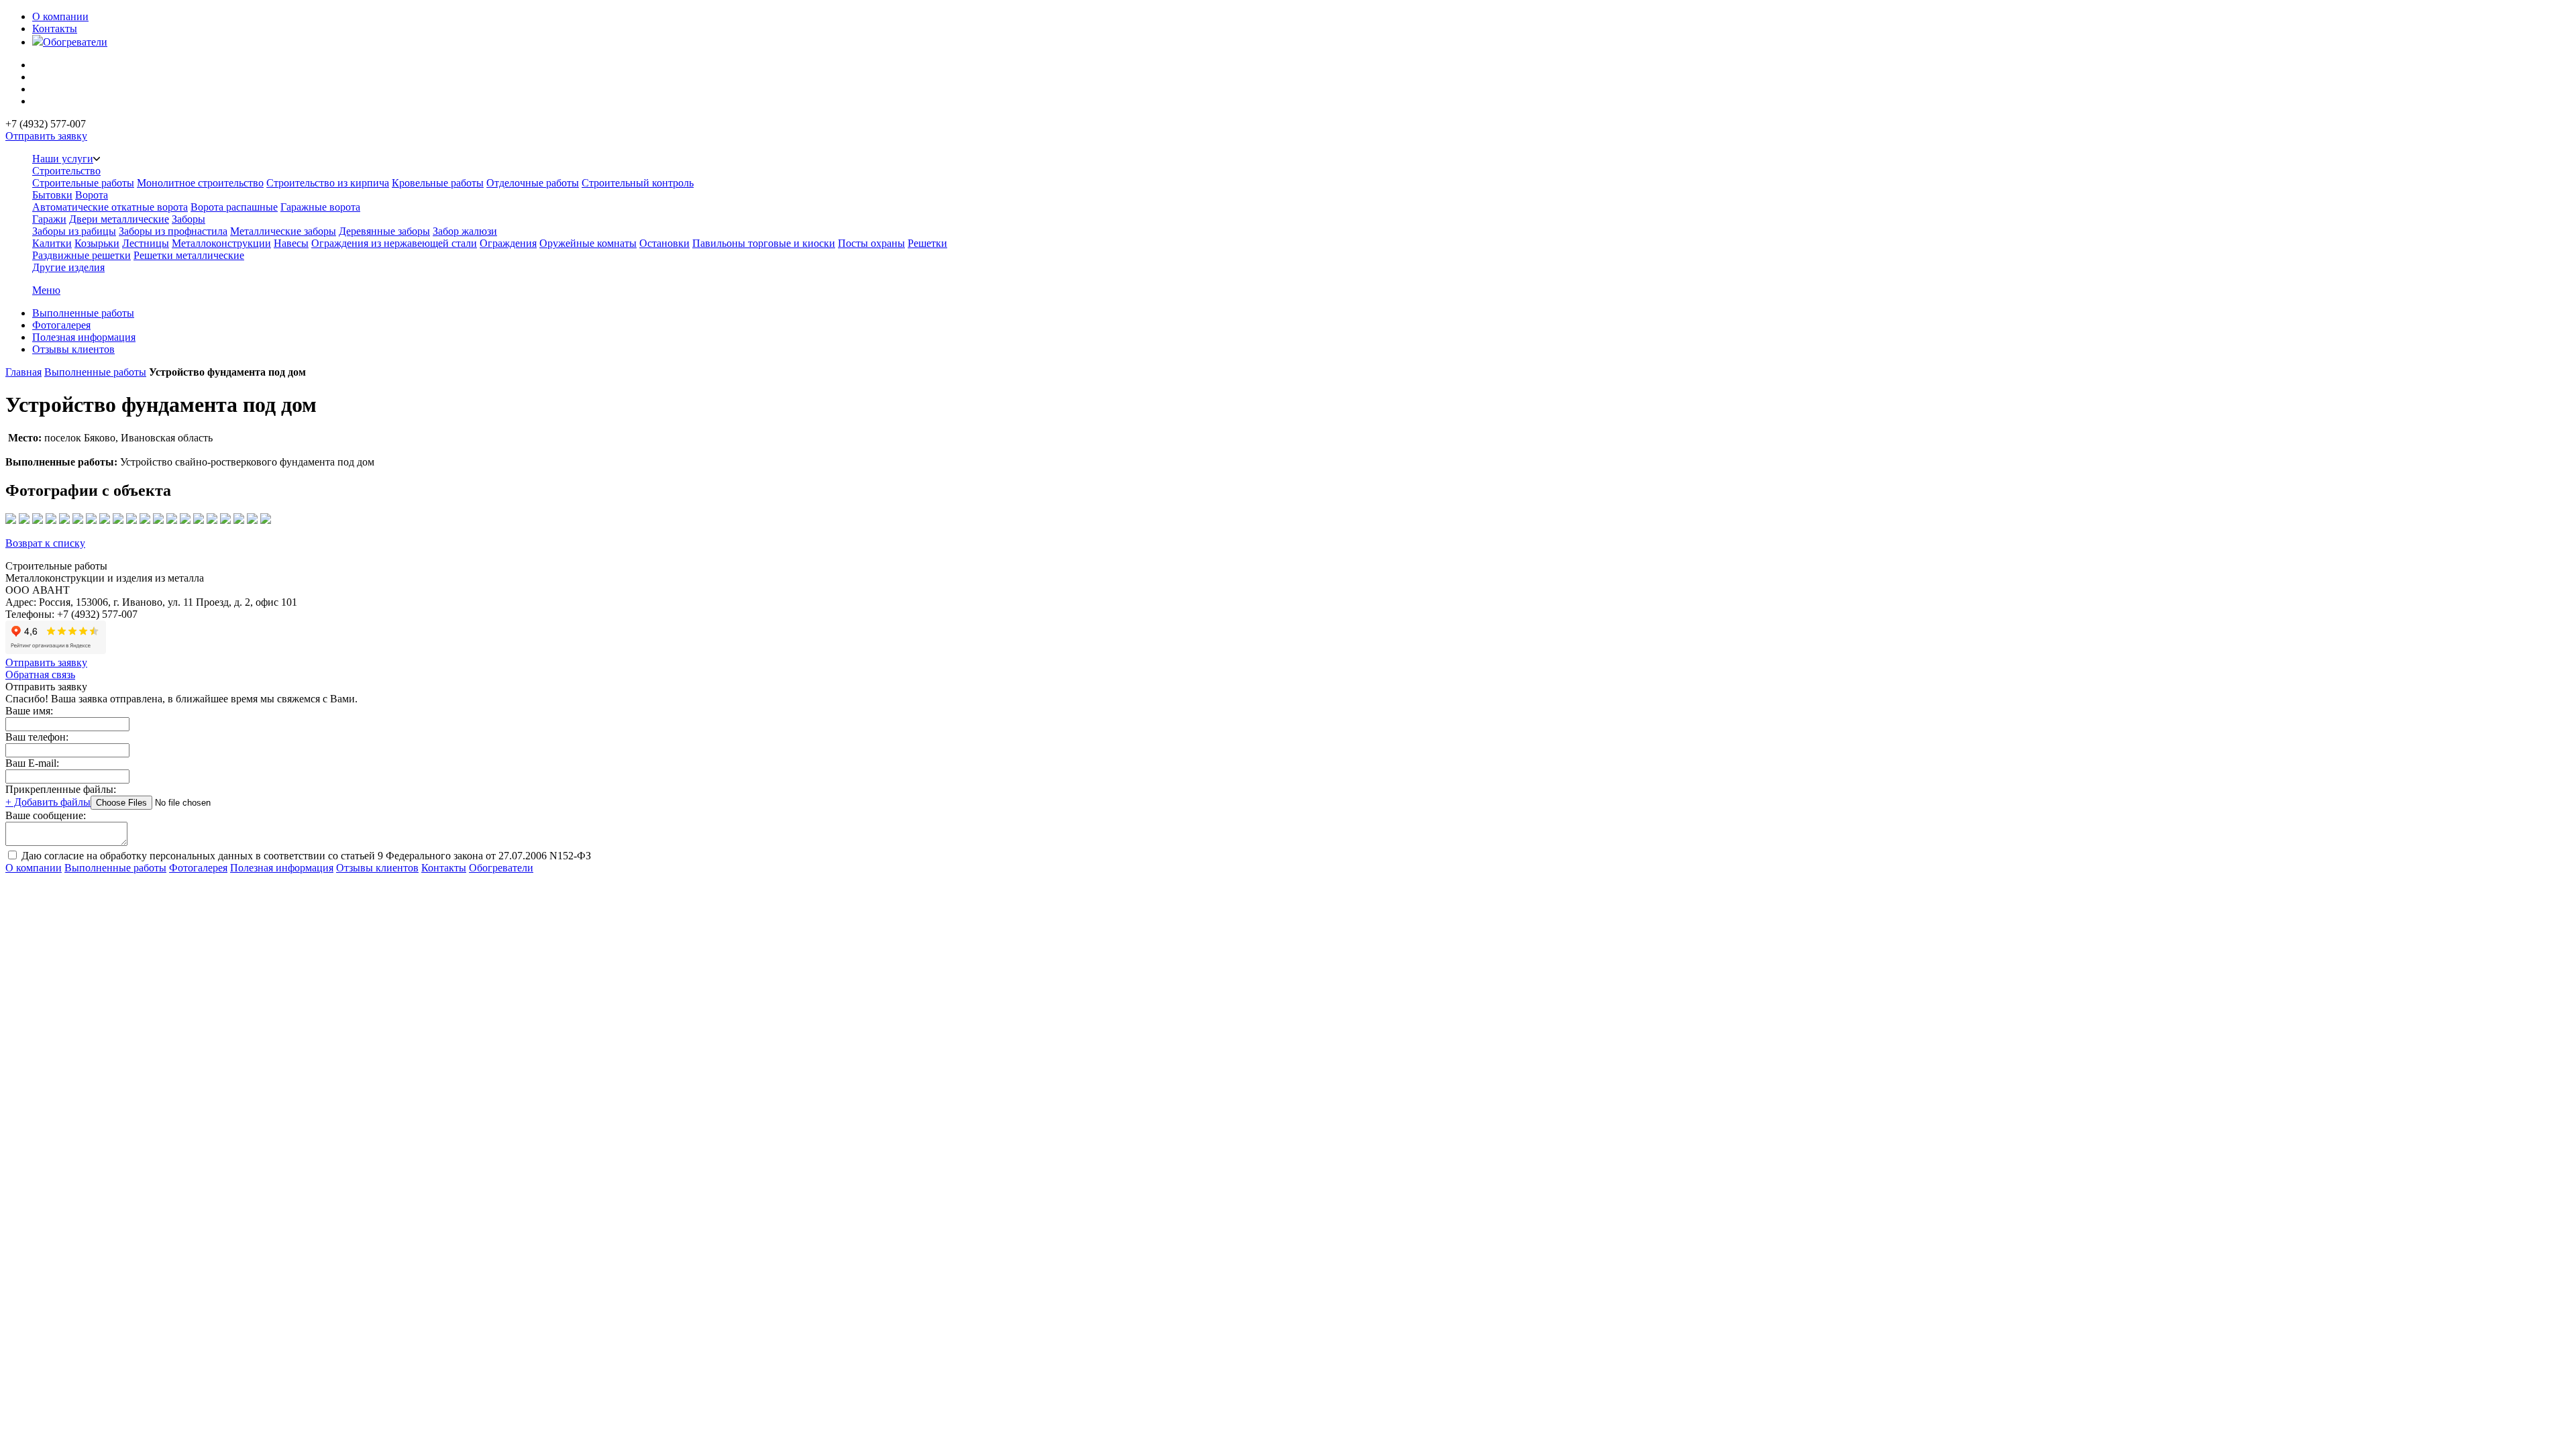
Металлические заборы (283, 231)
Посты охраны (871, 243)
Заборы (189, 219)
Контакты (55, 29)
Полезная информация (84, 337)
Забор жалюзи (465, 231)
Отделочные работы (533, 183)
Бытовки (52, 195)
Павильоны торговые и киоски (764, 243)
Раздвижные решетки (82, 255)
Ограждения (508, 243)
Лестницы (146, 243)
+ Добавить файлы (48, 802)
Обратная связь (40, 675)
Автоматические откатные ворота (110, 207)
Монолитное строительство (200, 183)
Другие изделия (68, 267)
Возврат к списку (45, 543)
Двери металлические (119, 219)
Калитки (52, 243)
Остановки (664, 243)
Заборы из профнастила (173, 231)
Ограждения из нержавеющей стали (394, 243)
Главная (23, 372)
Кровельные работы (438, 183)
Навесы (291, 243)
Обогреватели (75, 42)
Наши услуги (63, 159)
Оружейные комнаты (588, 243)
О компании (60, 16)
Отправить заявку (46, 136)
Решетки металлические (189, 255)
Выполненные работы (83, 313)
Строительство (66, 171)
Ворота (92, 195)
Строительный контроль (638, 183)
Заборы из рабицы (74, 231)
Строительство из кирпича (328, 183)
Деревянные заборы (384, 231)
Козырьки (97, 243)
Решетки (927, 243)
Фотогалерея (61, 325)
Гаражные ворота (320, 207)
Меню (46, 290)
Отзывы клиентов (73, 349)
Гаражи (49, 219)
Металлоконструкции (221, 243)
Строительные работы (83, 183)
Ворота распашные (234, 207)
